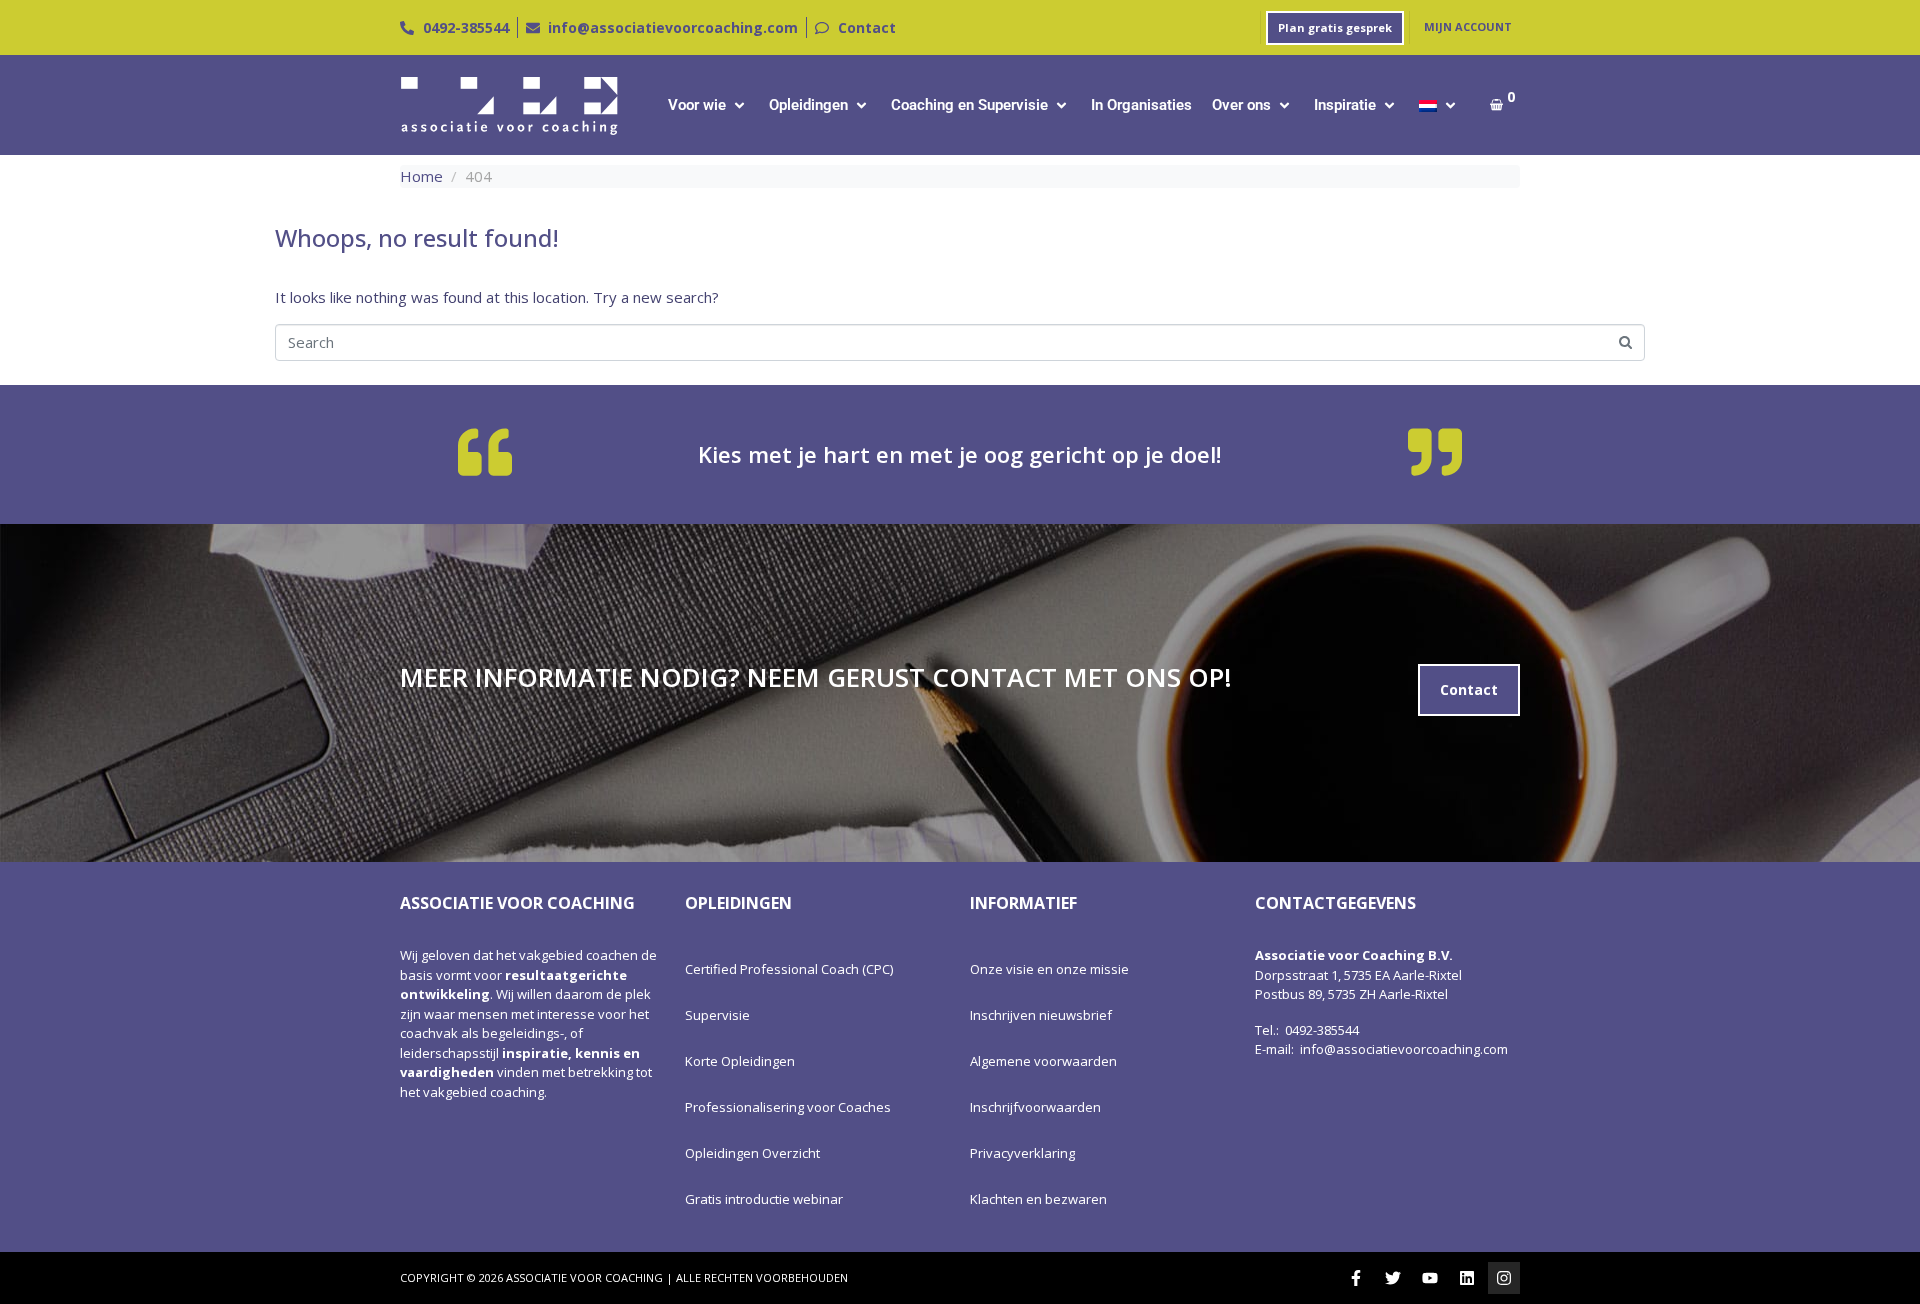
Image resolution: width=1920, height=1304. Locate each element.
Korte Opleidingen (740, 1061)
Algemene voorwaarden (1043, 1061)
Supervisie (717, 1015)
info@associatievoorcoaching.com (1404, 1049)
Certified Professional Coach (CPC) (789, 969)
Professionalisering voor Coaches (788, 1107)
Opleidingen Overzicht (752, 1153)
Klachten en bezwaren (1038, 1199)
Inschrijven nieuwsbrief (1041, 1015)
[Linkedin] (1467, 1278)
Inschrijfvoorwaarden (1035, 1107)
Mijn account (1468, 26)
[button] (708, 105)
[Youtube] (1430, 1278)
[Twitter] (1393, 1278)
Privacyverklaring (1022, 1153)
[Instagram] (1504, 1278)
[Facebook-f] (1356, 1278)
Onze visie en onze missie (1049, 969)
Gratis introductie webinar (764, 1199)
